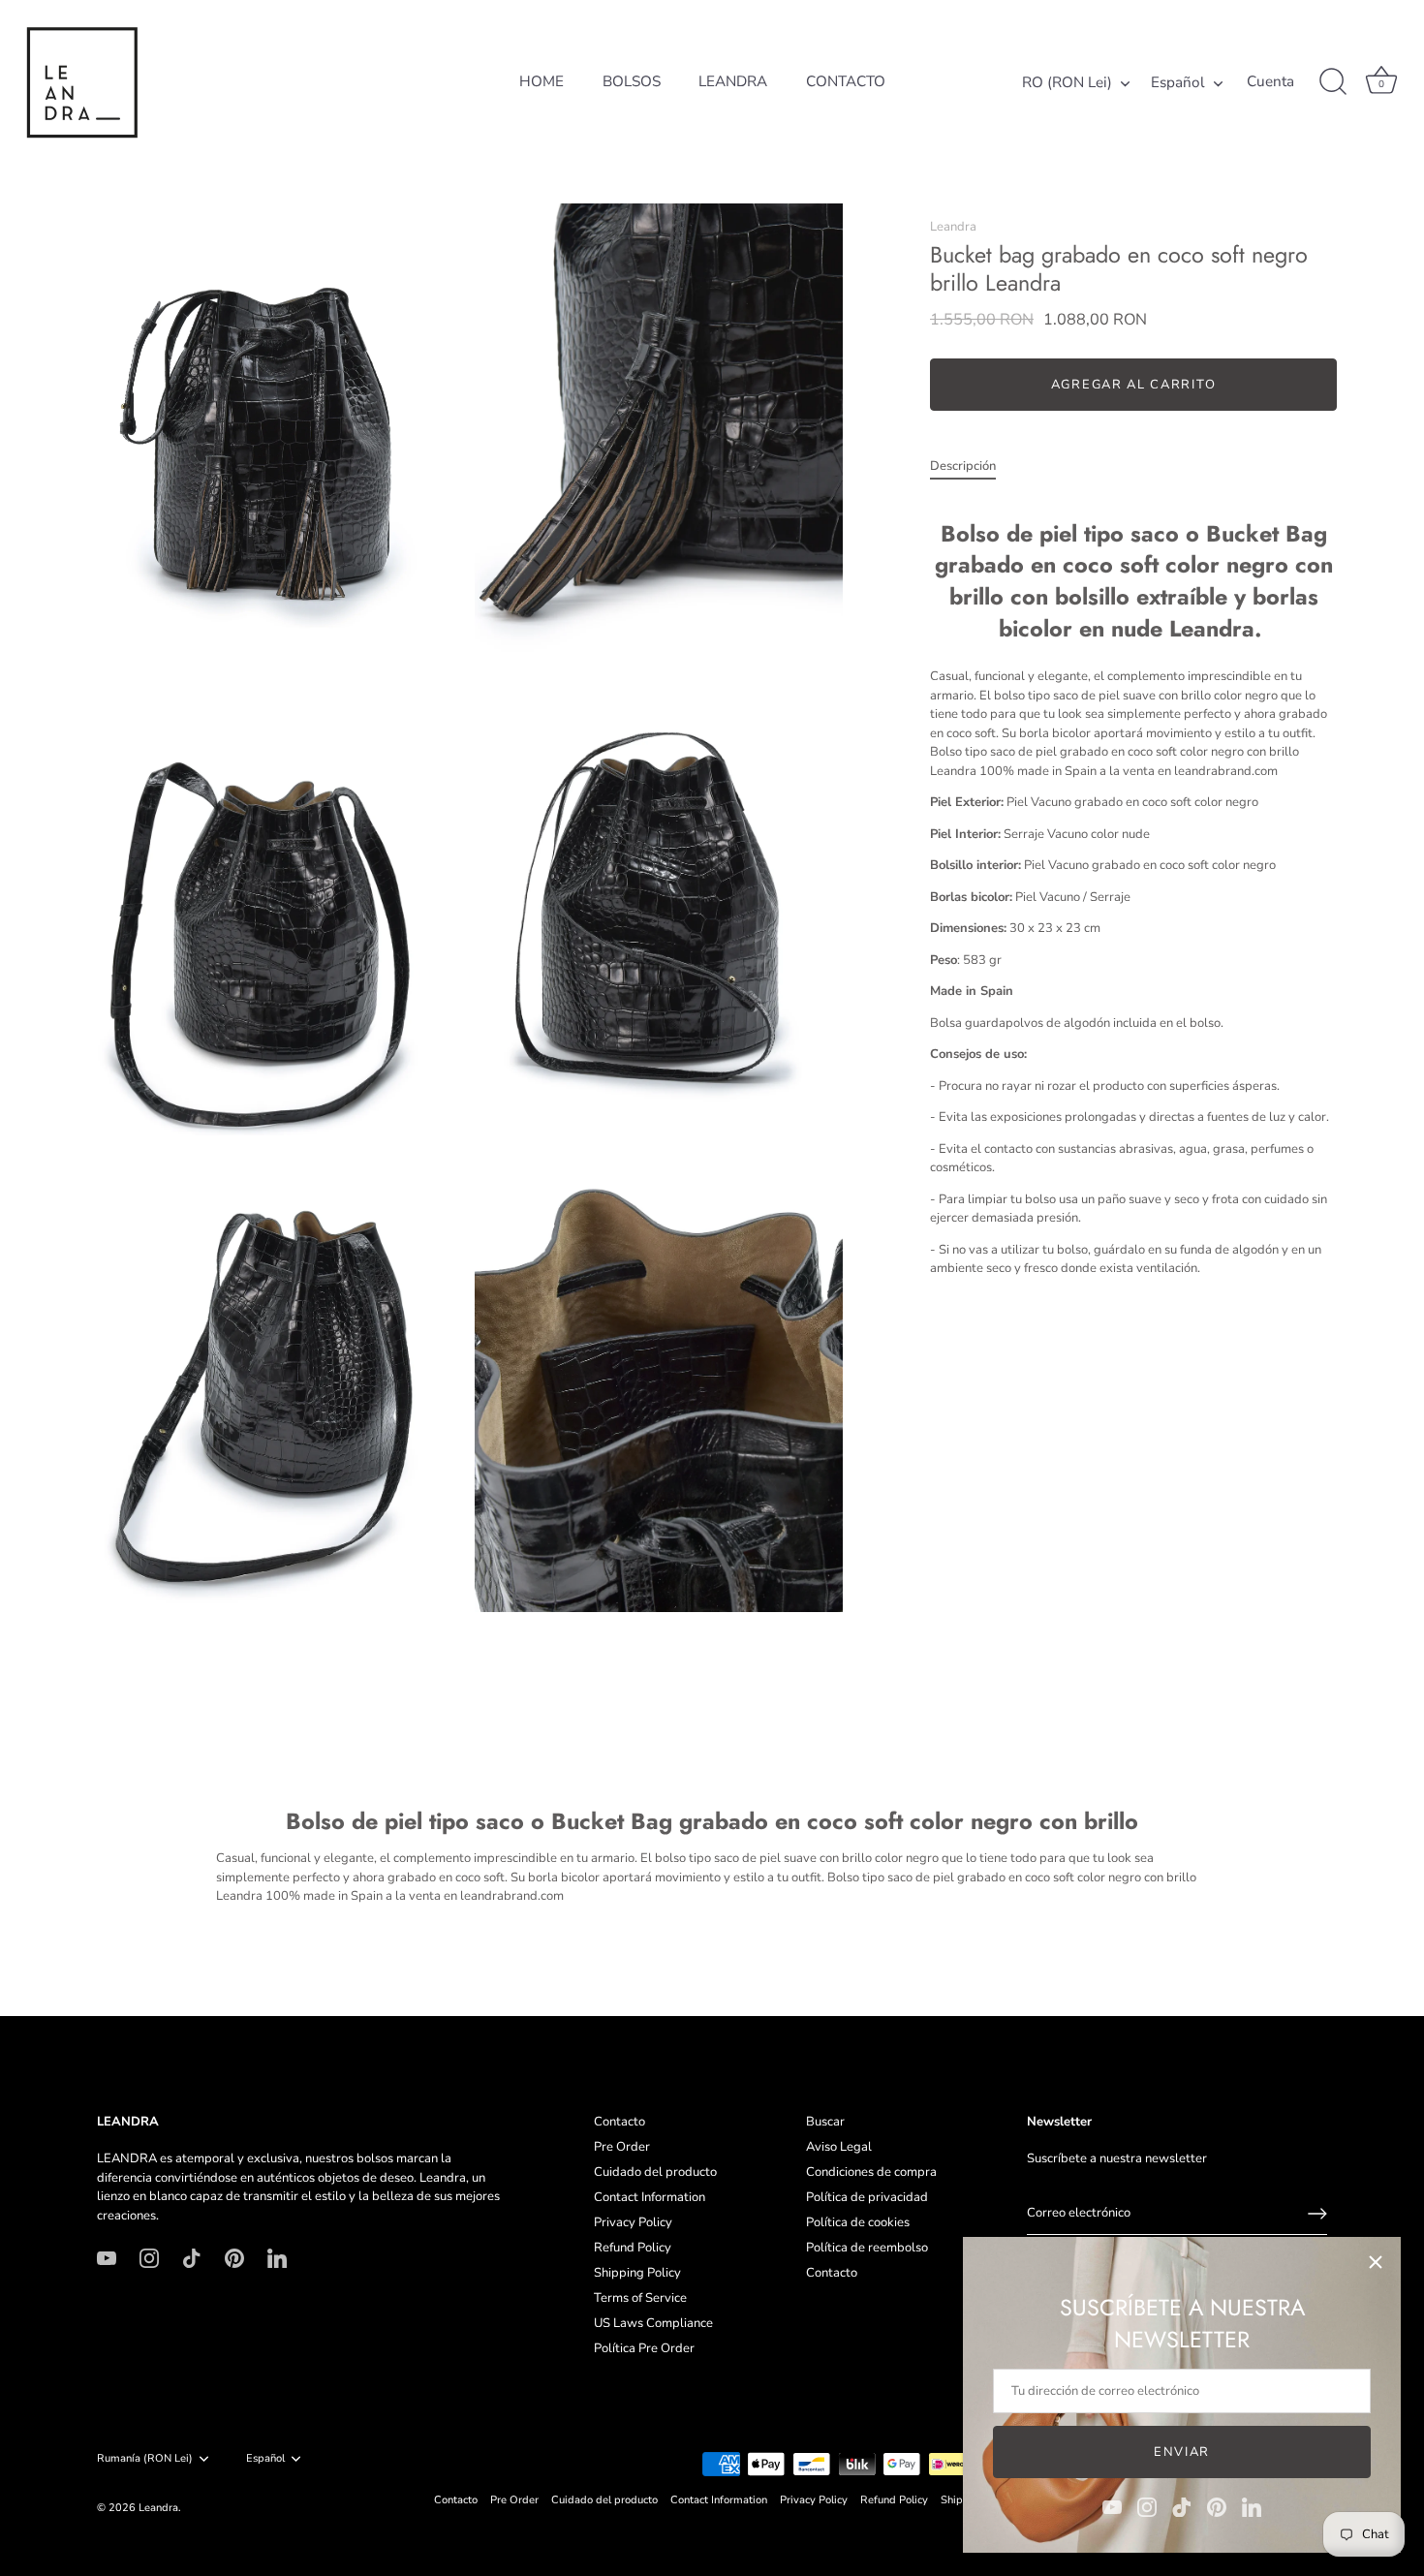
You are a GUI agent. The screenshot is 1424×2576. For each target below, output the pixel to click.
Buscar (825, 2122)
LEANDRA (733, 81)
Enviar (1182, 2452)
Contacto (619, 2122)
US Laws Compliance (653, 2323)
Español (1178, 83)
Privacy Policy (633, 2222)
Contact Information (650, 2197)
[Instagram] (1147, 2506)
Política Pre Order (644, 2348)
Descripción (963, 466)
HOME (542, 81)
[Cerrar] (1376, 2262)
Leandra (953, 227)
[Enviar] (1317, 2214)
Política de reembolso (867, 2248)
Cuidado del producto (655, 2172)
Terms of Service (640, 2298)
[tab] (973, 467)
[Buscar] (1333, 82)
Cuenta (1270, 82)
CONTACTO (846, 81)
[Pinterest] (1217, 2506)
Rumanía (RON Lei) (145, 2459)
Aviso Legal (839, 2147)
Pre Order (622, 2147)
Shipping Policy (637, 2273)
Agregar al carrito (1133, 385)
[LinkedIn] (1252, 2506)
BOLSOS (632, 81)
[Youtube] (1112, 2506)
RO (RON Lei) (1067, 83)
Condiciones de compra (871, 2172)
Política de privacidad (867, 2197)
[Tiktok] (1182, 2506)
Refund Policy (633, 2248)
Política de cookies (858, 2222)
